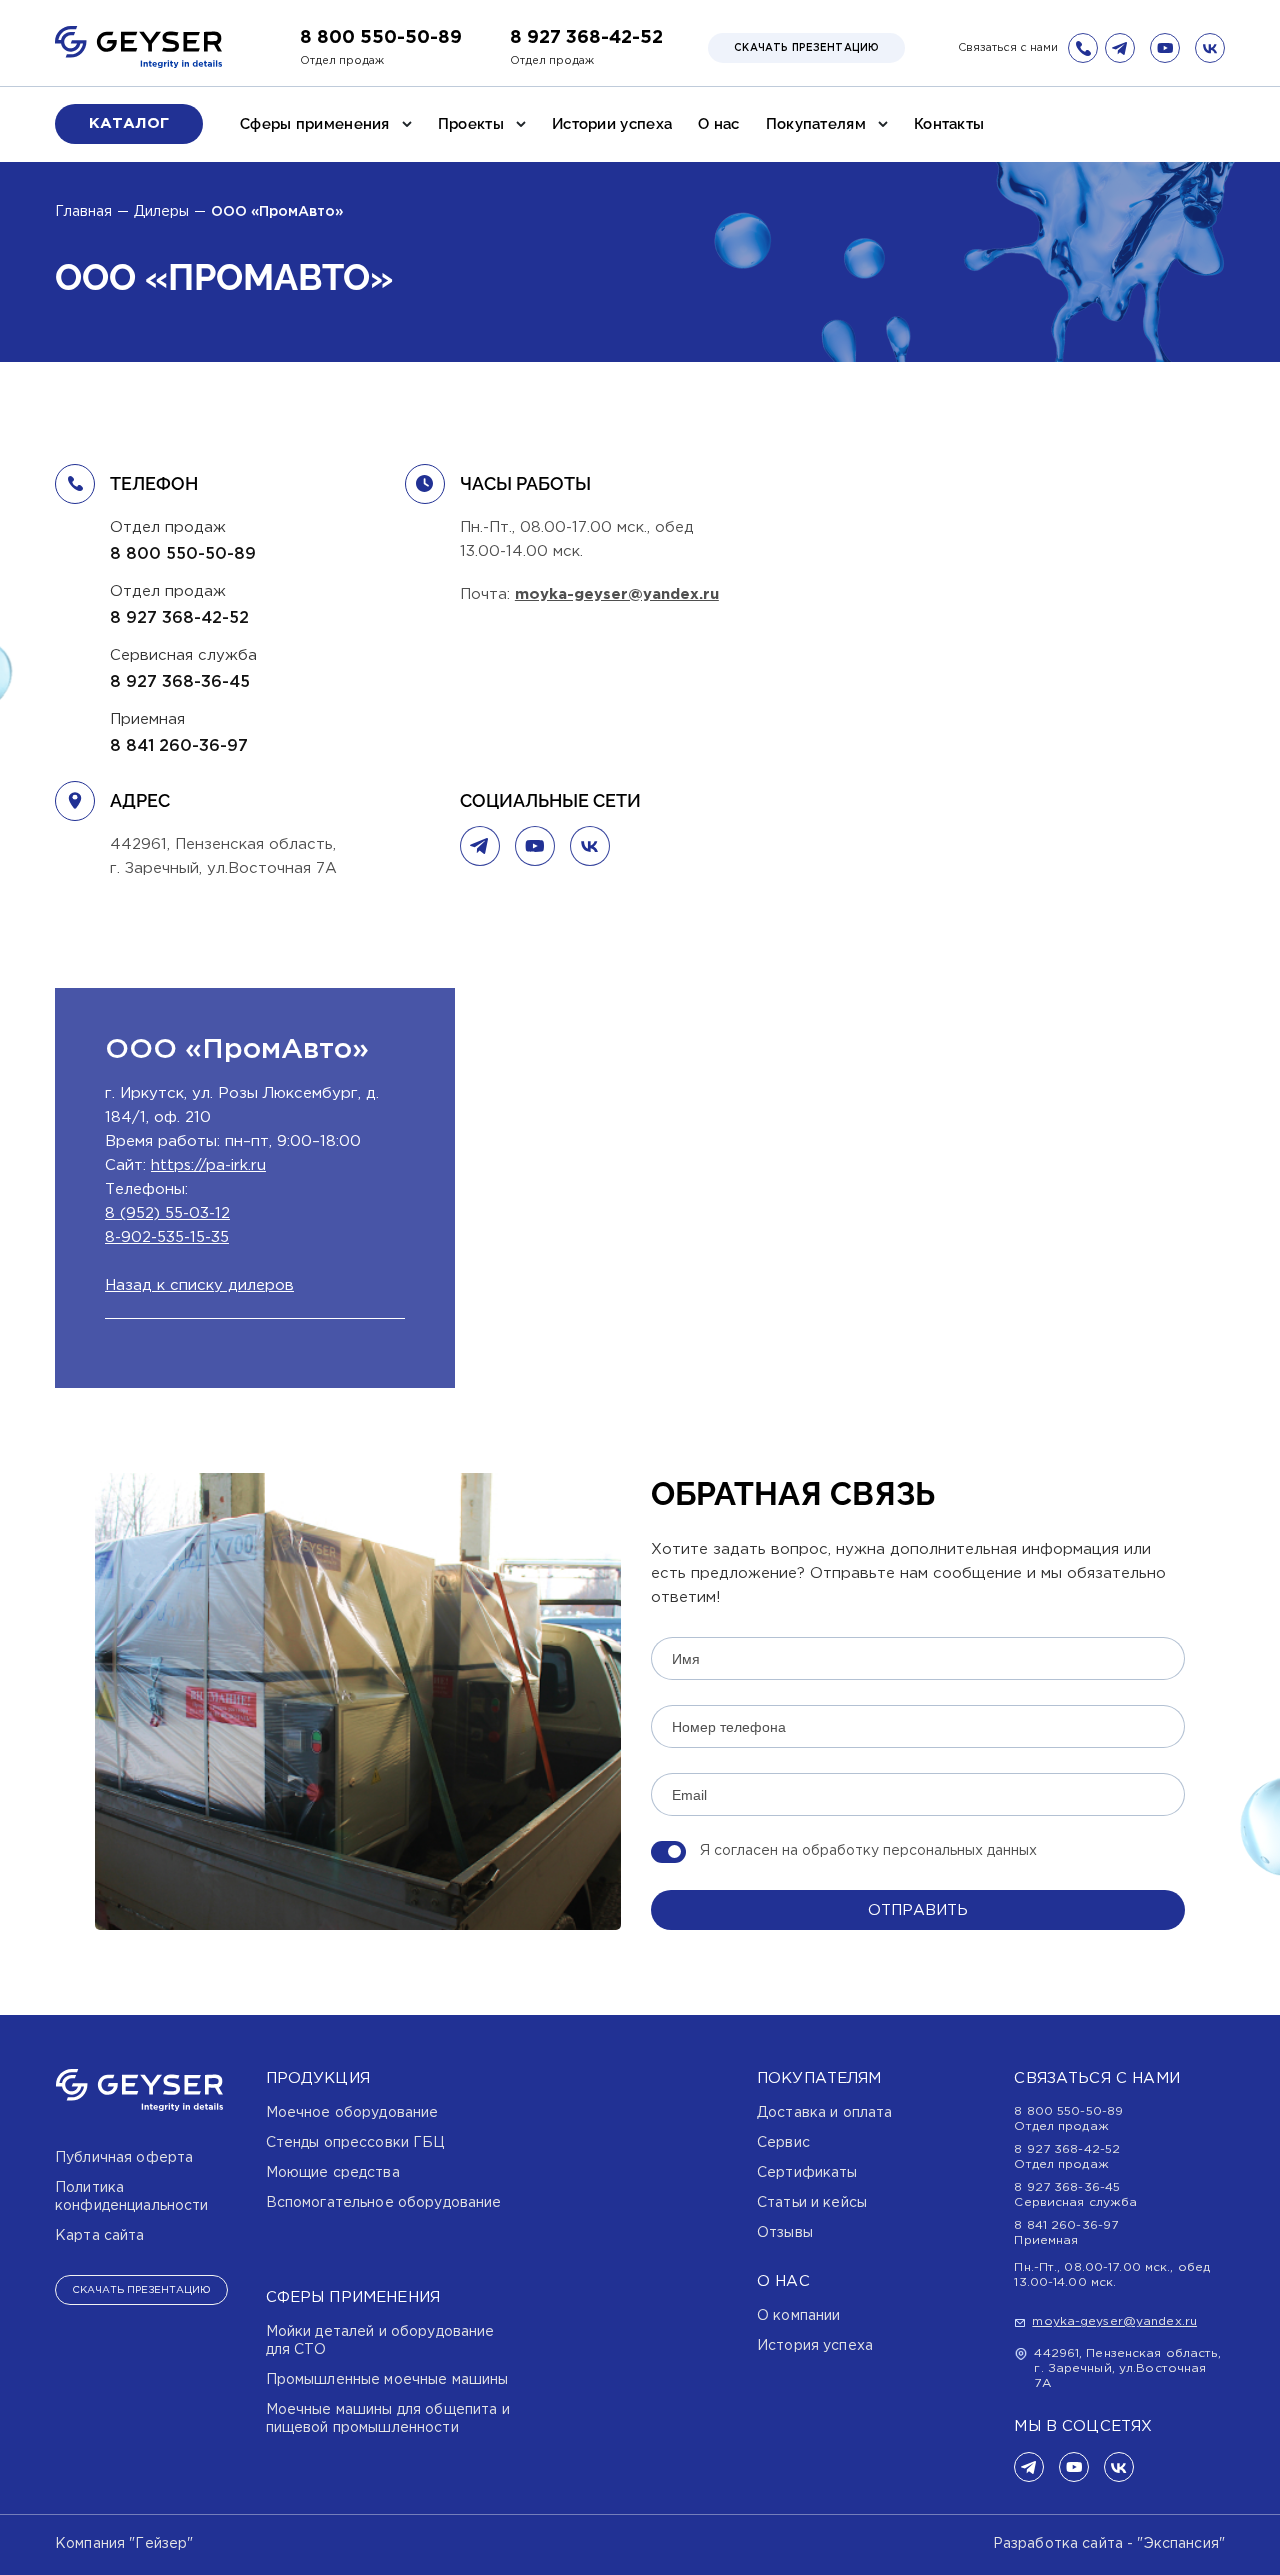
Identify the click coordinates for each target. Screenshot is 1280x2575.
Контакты (949, 124)
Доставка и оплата (824, 2113)
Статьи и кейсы (812, 2203)
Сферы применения (315, 124)
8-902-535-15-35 (167, 1237)
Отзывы (785, 2233)
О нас (719, 124)
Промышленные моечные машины (387, 2380)
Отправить (918, 1910)
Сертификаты (807, 2173)
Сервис (783, 2143)
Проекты (471, 124)
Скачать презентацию (806, 48)
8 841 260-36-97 (179, 746)
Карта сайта (100, 2236)
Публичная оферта (124, 2158)
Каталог (129, 123)
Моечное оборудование (352, 2113)
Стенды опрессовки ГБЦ (355, 2143)
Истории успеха (612, 124)
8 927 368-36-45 (180, 682)
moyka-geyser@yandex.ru (617, 594)
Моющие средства (333, 2173)
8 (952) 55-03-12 (167, 1213)
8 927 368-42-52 (586, 38)
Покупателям (816, 124)
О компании (798, 2316)
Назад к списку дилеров (199, 1285)
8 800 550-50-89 (381, 38)
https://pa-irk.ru (208, 1165)
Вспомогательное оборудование (384, 2203)
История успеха (815, 2346)
